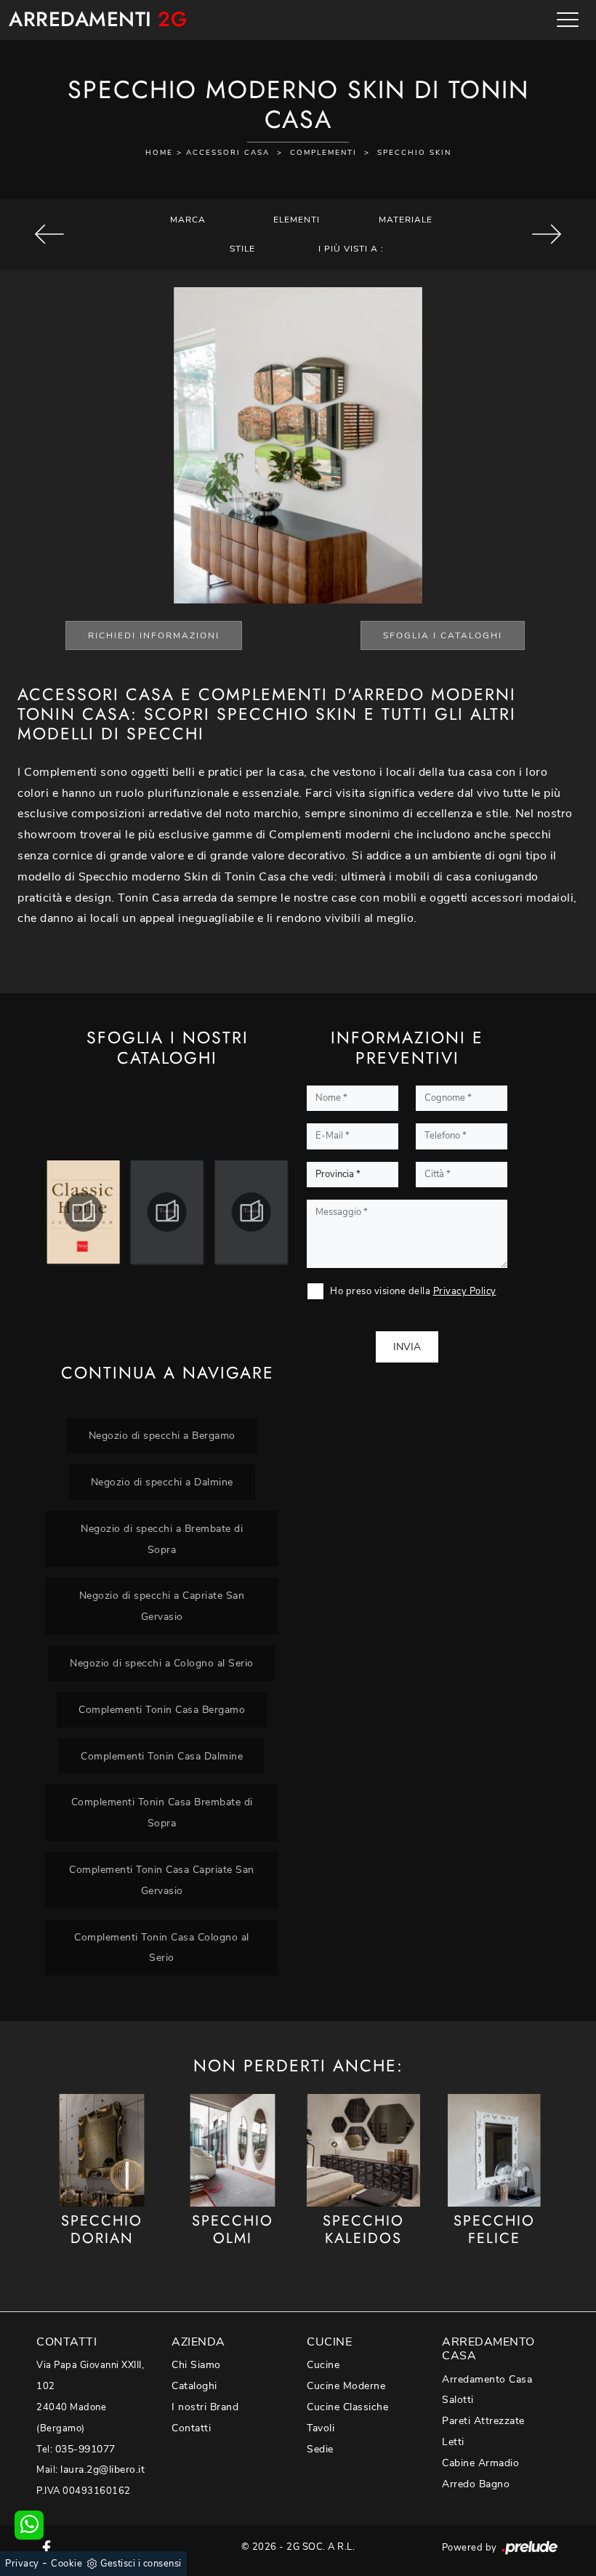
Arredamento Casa (487, 2379)
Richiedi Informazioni (154, 635)
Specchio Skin (414, 153)
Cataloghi (194, 2386)
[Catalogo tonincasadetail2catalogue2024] (167, 1212)
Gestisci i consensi (141, 2564)
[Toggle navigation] (568, 20)
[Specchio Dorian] (102, 2151)
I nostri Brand (205, 2407)
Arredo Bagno (476, 2484)
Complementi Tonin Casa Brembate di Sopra (162, 1812)
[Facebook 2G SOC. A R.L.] (47, 2547)
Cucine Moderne (346, 2386)
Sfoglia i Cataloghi (443, 635)
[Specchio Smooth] (546, 234)
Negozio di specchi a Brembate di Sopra (162, 1539)
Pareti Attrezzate (483, 2421)
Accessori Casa (228, 153)
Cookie (67, 2564)
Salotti (458, 2400)
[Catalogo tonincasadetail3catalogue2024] (251, 1212)
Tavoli (321, 2428)
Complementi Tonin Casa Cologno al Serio (162, 1947)
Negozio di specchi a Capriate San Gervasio (162, 1606)
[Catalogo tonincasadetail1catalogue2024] (83, 1212)
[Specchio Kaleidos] (363, 2151)
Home (159, 153)
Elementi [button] (297, 220)
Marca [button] (188, 220)
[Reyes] (50, 234)
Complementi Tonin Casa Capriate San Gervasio (162, 1880)
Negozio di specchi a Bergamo (162, 1435)
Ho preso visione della (413, 1291)
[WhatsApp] (29, 2525)
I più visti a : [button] (351, 249)
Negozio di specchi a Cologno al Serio (162, 1663)
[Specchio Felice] (494, 2151)
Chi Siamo (196, 2365)
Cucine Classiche (347, 2407)
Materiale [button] (406, 220)
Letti (453, 2442)
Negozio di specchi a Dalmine (162, 1482)
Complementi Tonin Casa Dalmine (162, 1756)
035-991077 (85, 2449)
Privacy (22, 2564)
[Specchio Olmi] (233, 2151)
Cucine (323, 2365)
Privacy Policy (465, 1291)
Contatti (191, 2428)
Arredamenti (98, 20)
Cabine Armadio (480, 2463)
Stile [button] (242, 249)
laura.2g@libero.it (102, 2469)
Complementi (323, 153)
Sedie (320, 2449)
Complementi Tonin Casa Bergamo (162, 1709)
